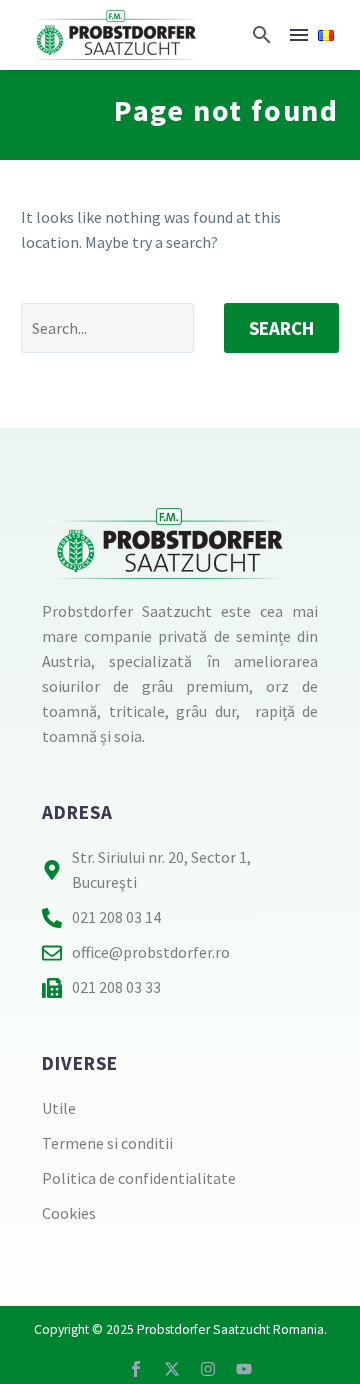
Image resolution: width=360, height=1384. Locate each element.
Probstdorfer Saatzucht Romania (230, 1329)
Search (281, 328)
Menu (299, 35)
